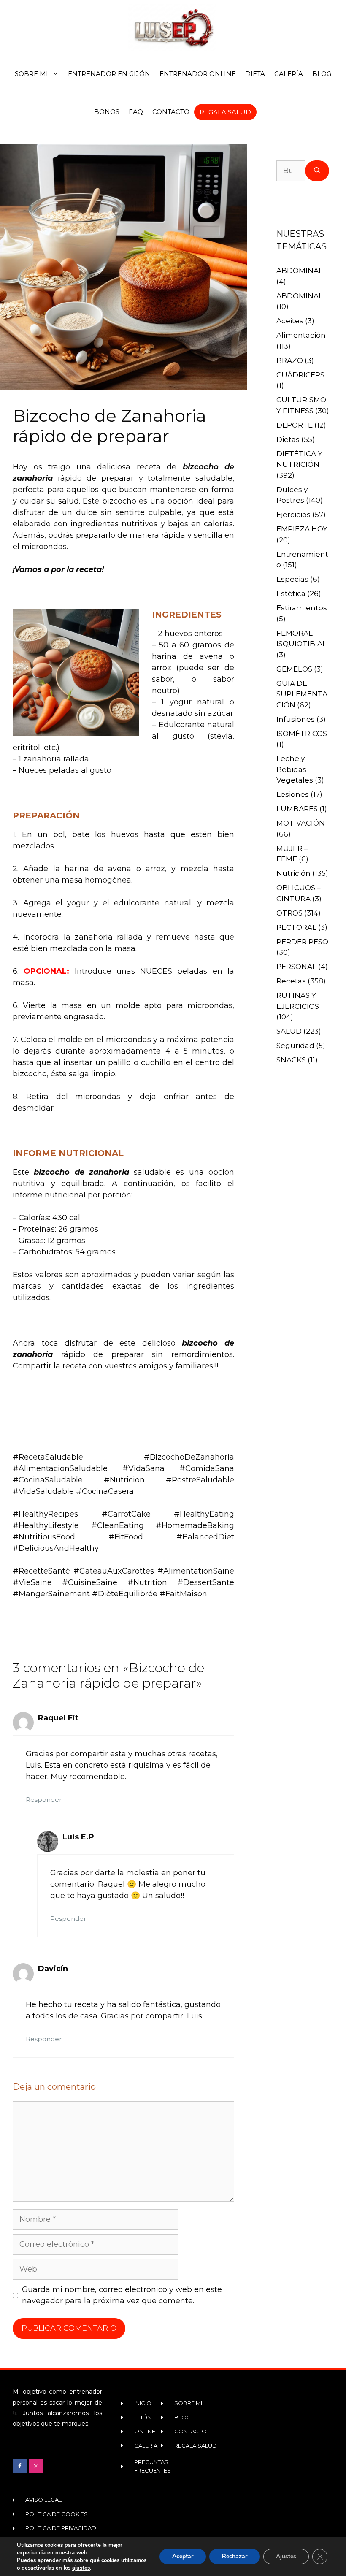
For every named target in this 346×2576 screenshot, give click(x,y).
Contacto (171, 112)
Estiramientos (302, 608)
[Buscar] (317, 171)
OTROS (289, 913)
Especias (292, 579)
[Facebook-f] (20, 2466)
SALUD (289, 1031)
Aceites (290, 321)
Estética (291, 593)
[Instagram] (36, 2466)
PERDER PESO (302, 942)
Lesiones (293, 794)
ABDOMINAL (300, 271)
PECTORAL (296, 927)
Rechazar (235, 2556)
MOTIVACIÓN (301, 823)
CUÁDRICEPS (300, 375)
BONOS (107, 112)
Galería (289, 74)
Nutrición (293, 873)
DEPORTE (295, 425)
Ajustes (286, 2556)
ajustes (81, 2568)
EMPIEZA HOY (302, 529)
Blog (322, 74)
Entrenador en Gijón (109, 74)
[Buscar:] (291, 171)
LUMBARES (297, 809)
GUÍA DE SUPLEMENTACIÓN (302, 694)
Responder (44, 1800)
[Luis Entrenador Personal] (173, 27)
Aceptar (183, 2556)
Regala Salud (225, 112)
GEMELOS (294, 669)
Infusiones (296, 719)
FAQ (136, 112)
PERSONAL (296, 967)
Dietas (288, 439)
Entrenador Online (198, 74)
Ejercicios (293, 515)
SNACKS (291, 1060)
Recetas (291, 981)
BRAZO (290, 360)
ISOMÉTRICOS (302, 734)
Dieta (255, 74)
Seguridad (295, 1046)
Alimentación (301, 335)
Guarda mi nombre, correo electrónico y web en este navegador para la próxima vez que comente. (122, 2295)
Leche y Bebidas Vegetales (295, 769)
